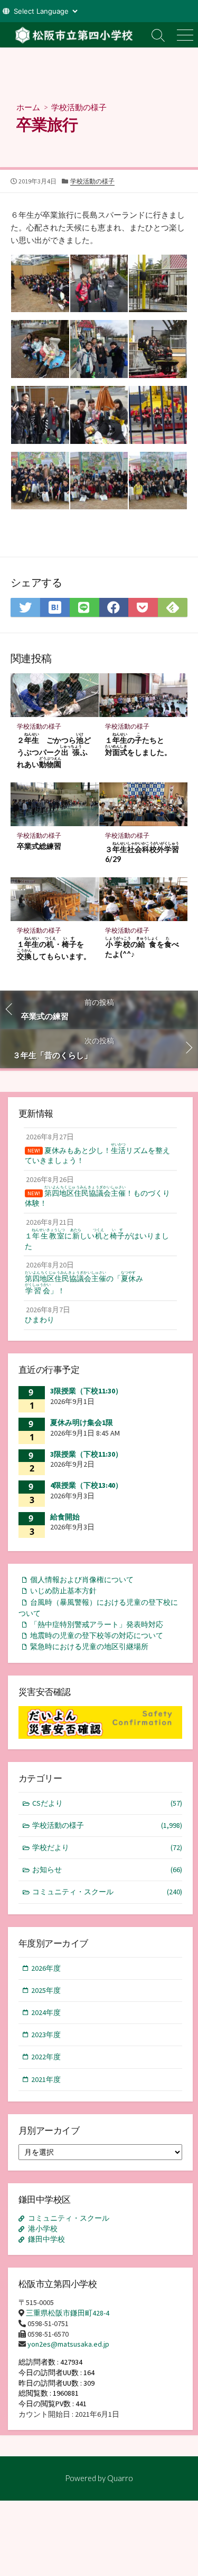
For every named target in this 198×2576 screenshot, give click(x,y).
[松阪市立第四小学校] (73, 35)
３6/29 (142, 853)
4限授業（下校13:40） (86, 1485)
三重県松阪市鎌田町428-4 (68, 2313)
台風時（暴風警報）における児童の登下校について (98, 1608)
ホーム (28, 107)
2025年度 (46, 1990)
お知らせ (107, 1870)
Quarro (120, 2478)
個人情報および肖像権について (82, 1580)
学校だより (107, 1847)
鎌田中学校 (46, 2239)
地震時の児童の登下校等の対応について (97, 1635)
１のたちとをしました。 (138, 744)
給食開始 (65, 1517)
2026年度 (46, 1968)
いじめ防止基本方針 (63, 1591)
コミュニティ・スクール (107, 1892)
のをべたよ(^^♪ (142, 947)
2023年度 (46, 2035)
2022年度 (46, 2057)
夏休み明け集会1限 (82, 1422)
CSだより (107, 1803)
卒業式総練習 (39, 846)
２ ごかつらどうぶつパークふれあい (54, 750)
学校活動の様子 (79, 107)
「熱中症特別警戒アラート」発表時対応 (97, 1624)
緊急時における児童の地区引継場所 (89, 1647)
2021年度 (46, 2079)
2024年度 (46, 2012)
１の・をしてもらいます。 (54, 948)
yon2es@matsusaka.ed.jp (68, 2344)
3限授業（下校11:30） (86, 1391)
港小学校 (43, 2229)
